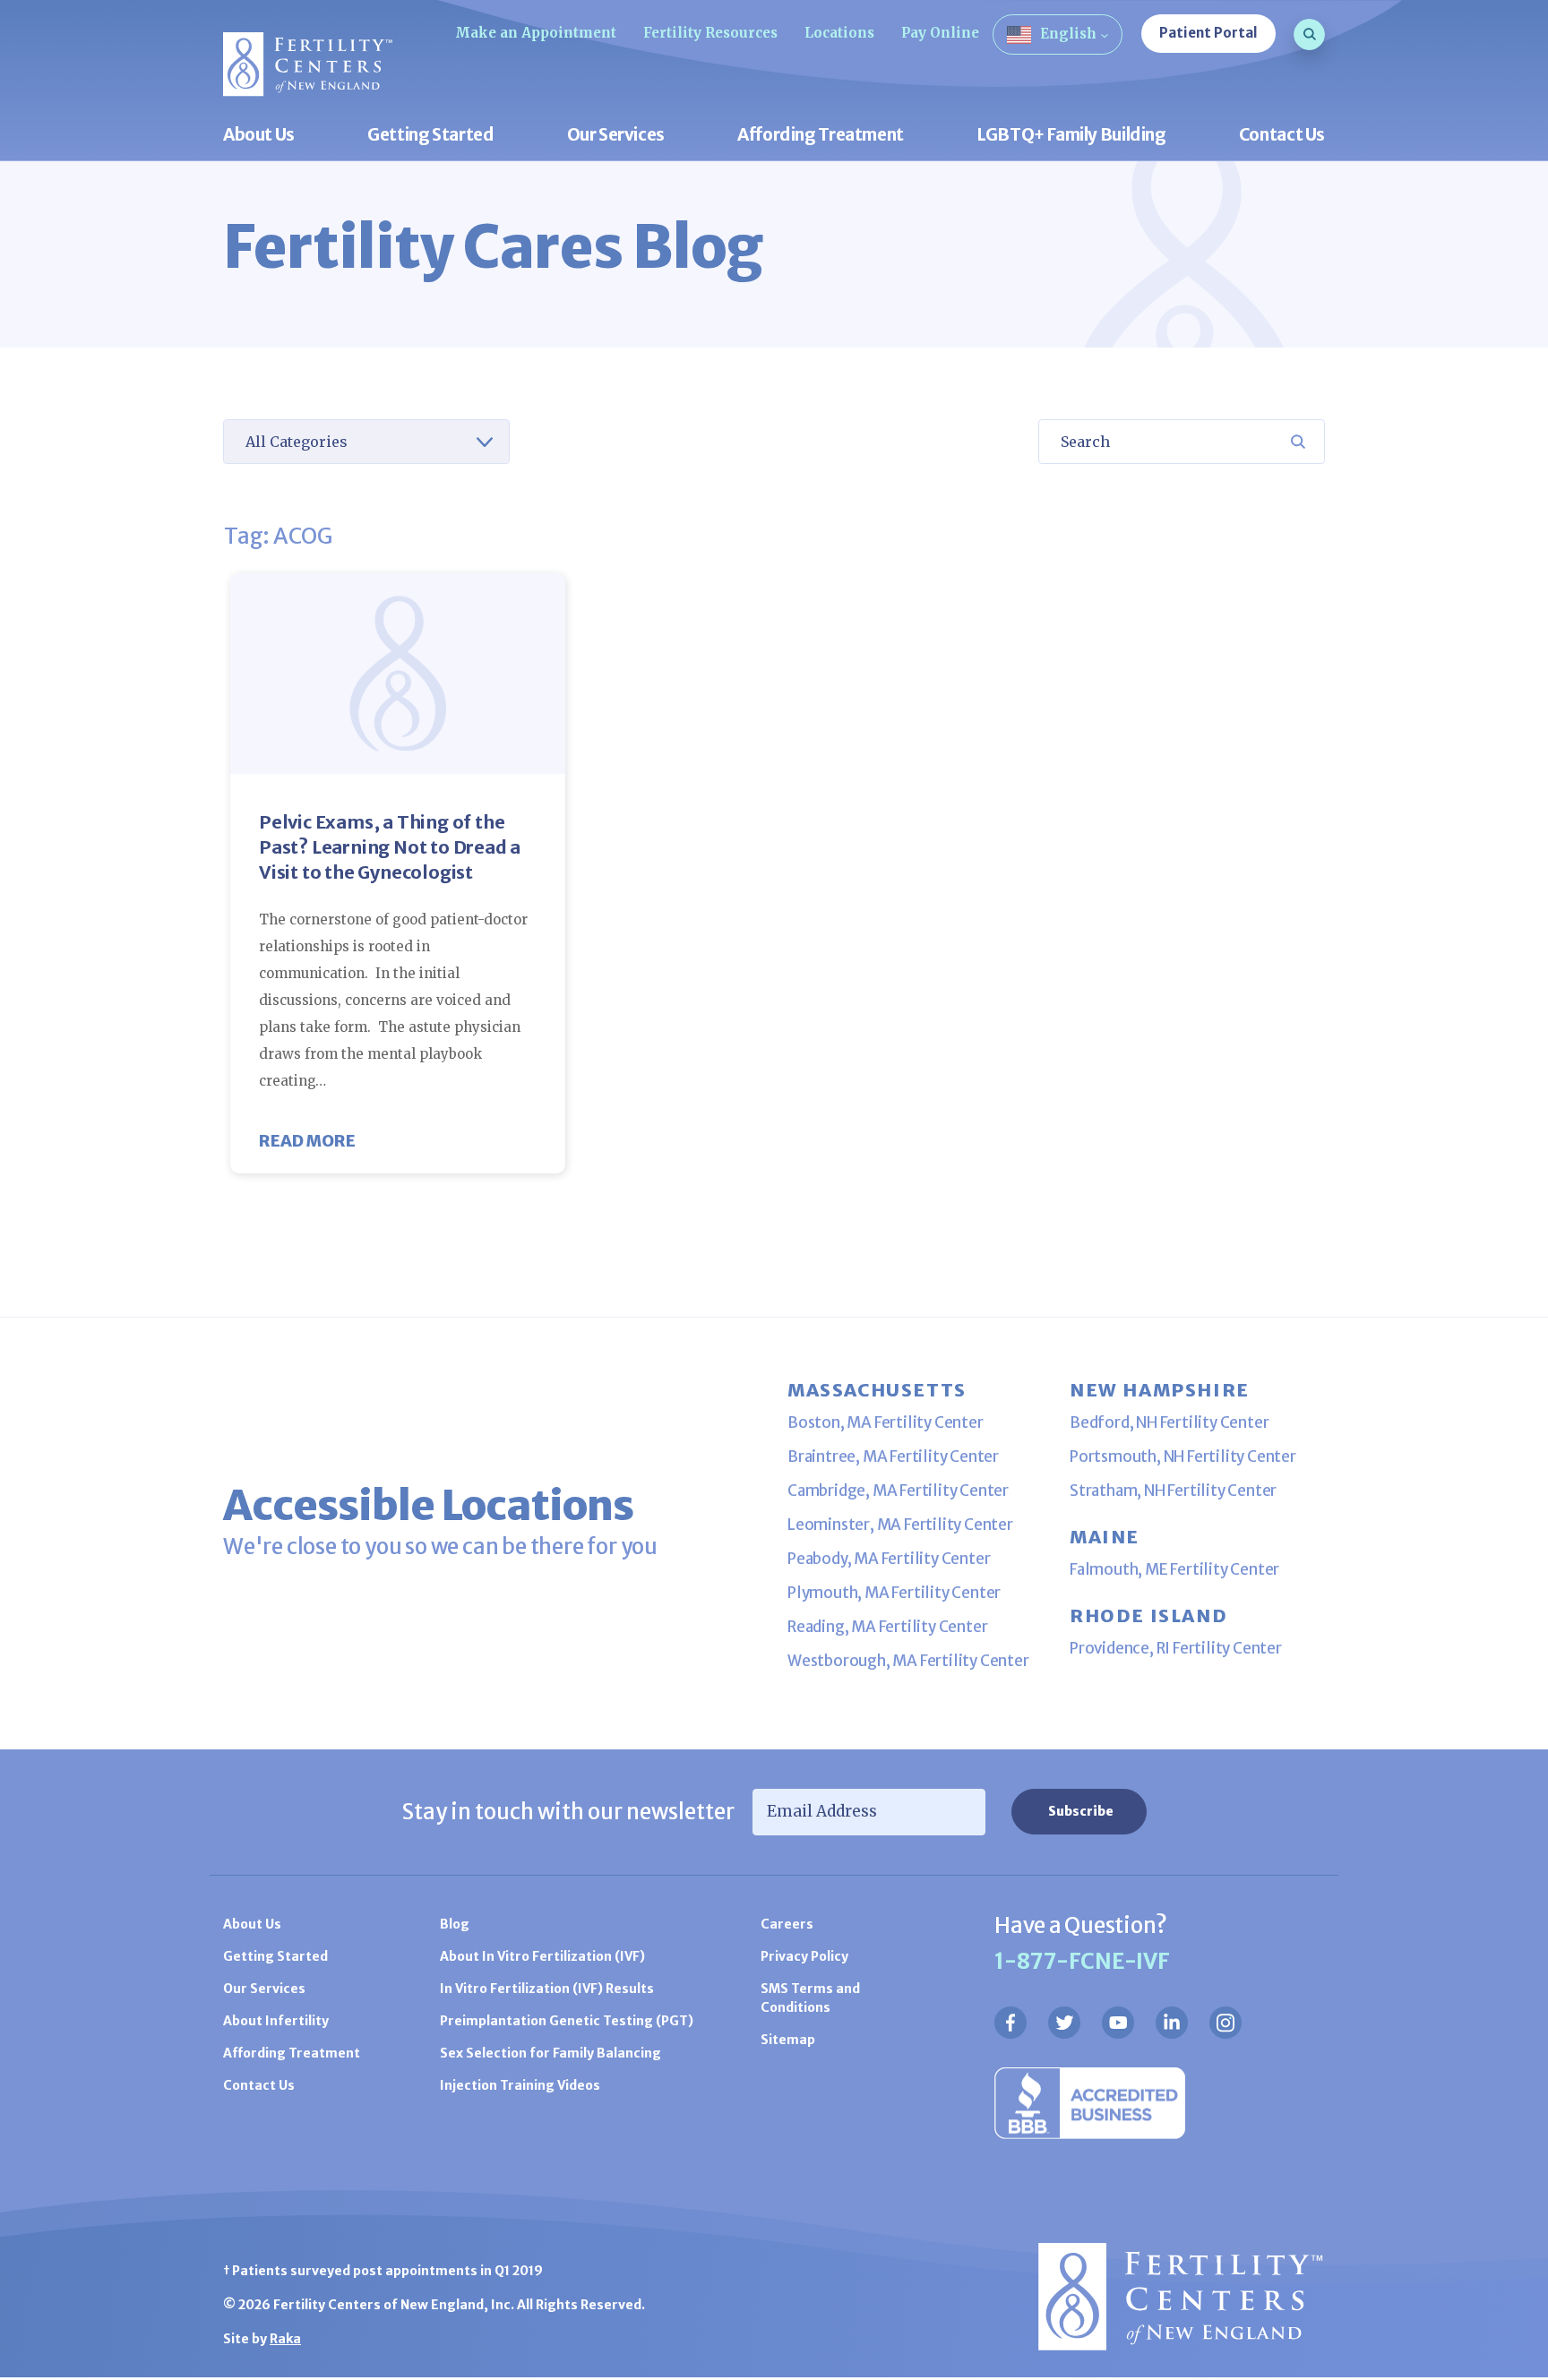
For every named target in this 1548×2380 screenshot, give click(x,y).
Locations (839, 33)
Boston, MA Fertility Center (886, 1422)
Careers (787, 1924)
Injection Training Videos (520, 2085)
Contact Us (1282, 136)
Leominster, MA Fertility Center (900, 1525)
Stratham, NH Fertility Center (1173, 1491)
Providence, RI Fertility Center (1176, 1648)
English (1068, 34)
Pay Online (940, 33)
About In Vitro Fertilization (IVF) (542, 1956)
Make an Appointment (536, 33)
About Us (259, 136)
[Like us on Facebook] (1010, 2023)
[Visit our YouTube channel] (1118, 2023)
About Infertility (276, 2021)
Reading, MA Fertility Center (887, 1627)
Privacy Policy (804, 1956)
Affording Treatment (821, 136)
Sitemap (788, 2040)
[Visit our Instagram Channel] (1225, 2023)
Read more (307, 1141)
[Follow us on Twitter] (1064, 2023)
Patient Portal (1208, 33)
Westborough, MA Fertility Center (908, 1661)
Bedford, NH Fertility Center (1169, 1422)
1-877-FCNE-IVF (1082, 1961)
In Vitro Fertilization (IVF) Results (547, 1989)
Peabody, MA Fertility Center (889, 1559)
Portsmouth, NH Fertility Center (1183, 1456)
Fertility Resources (710, 33)
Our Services (616, 136)
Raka (285, 2339)
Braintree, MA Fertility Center (893, 1456)
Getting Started (430, 136)
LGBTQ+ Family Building (1071, 136)
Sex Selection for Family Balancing (550, 2053)
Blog (455, 1924)
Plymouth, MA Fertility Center (894, 1593)
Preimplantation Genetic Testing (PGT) (567, 2021)
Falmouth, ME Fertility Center (1174, 1569)
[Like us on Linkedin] (1172, 2023)
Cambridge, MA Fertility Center (898, 1491)
